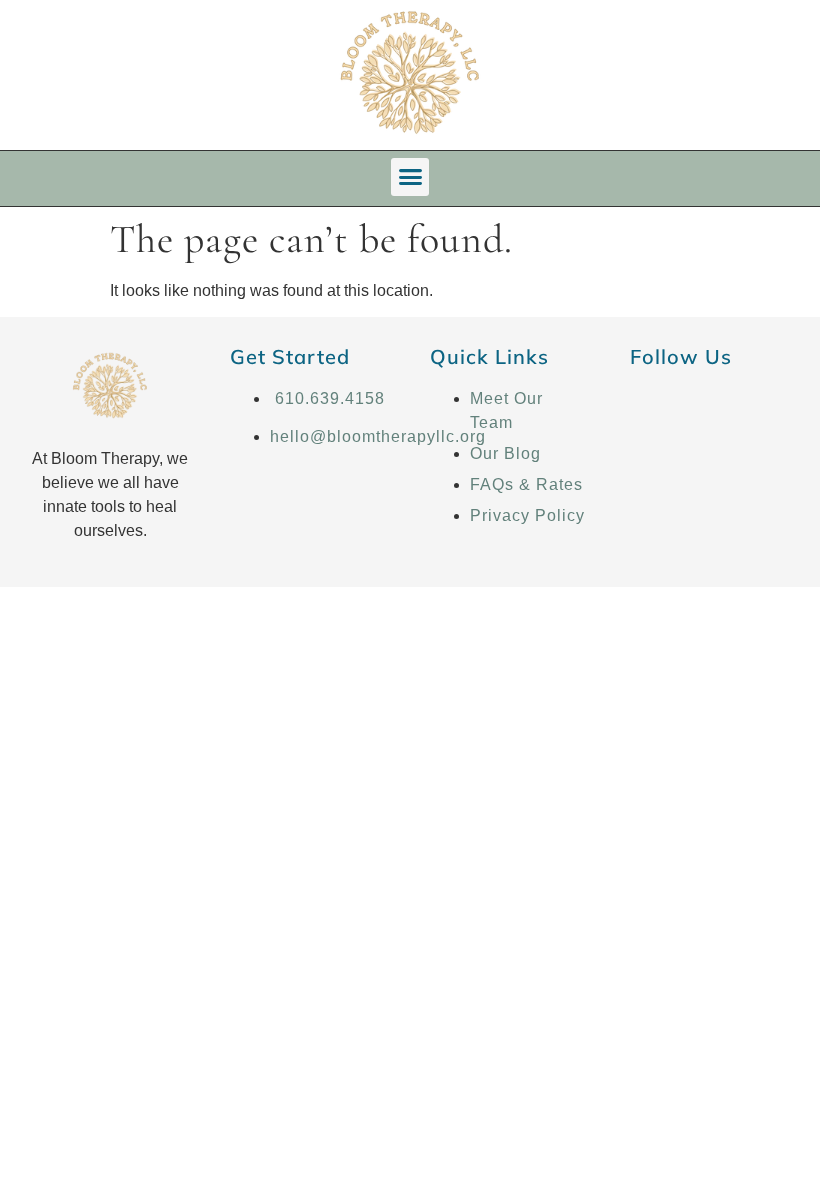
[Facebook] (654, 411)
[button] (410, 177)
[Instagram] (707, 411)
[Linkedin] (760, 411)
